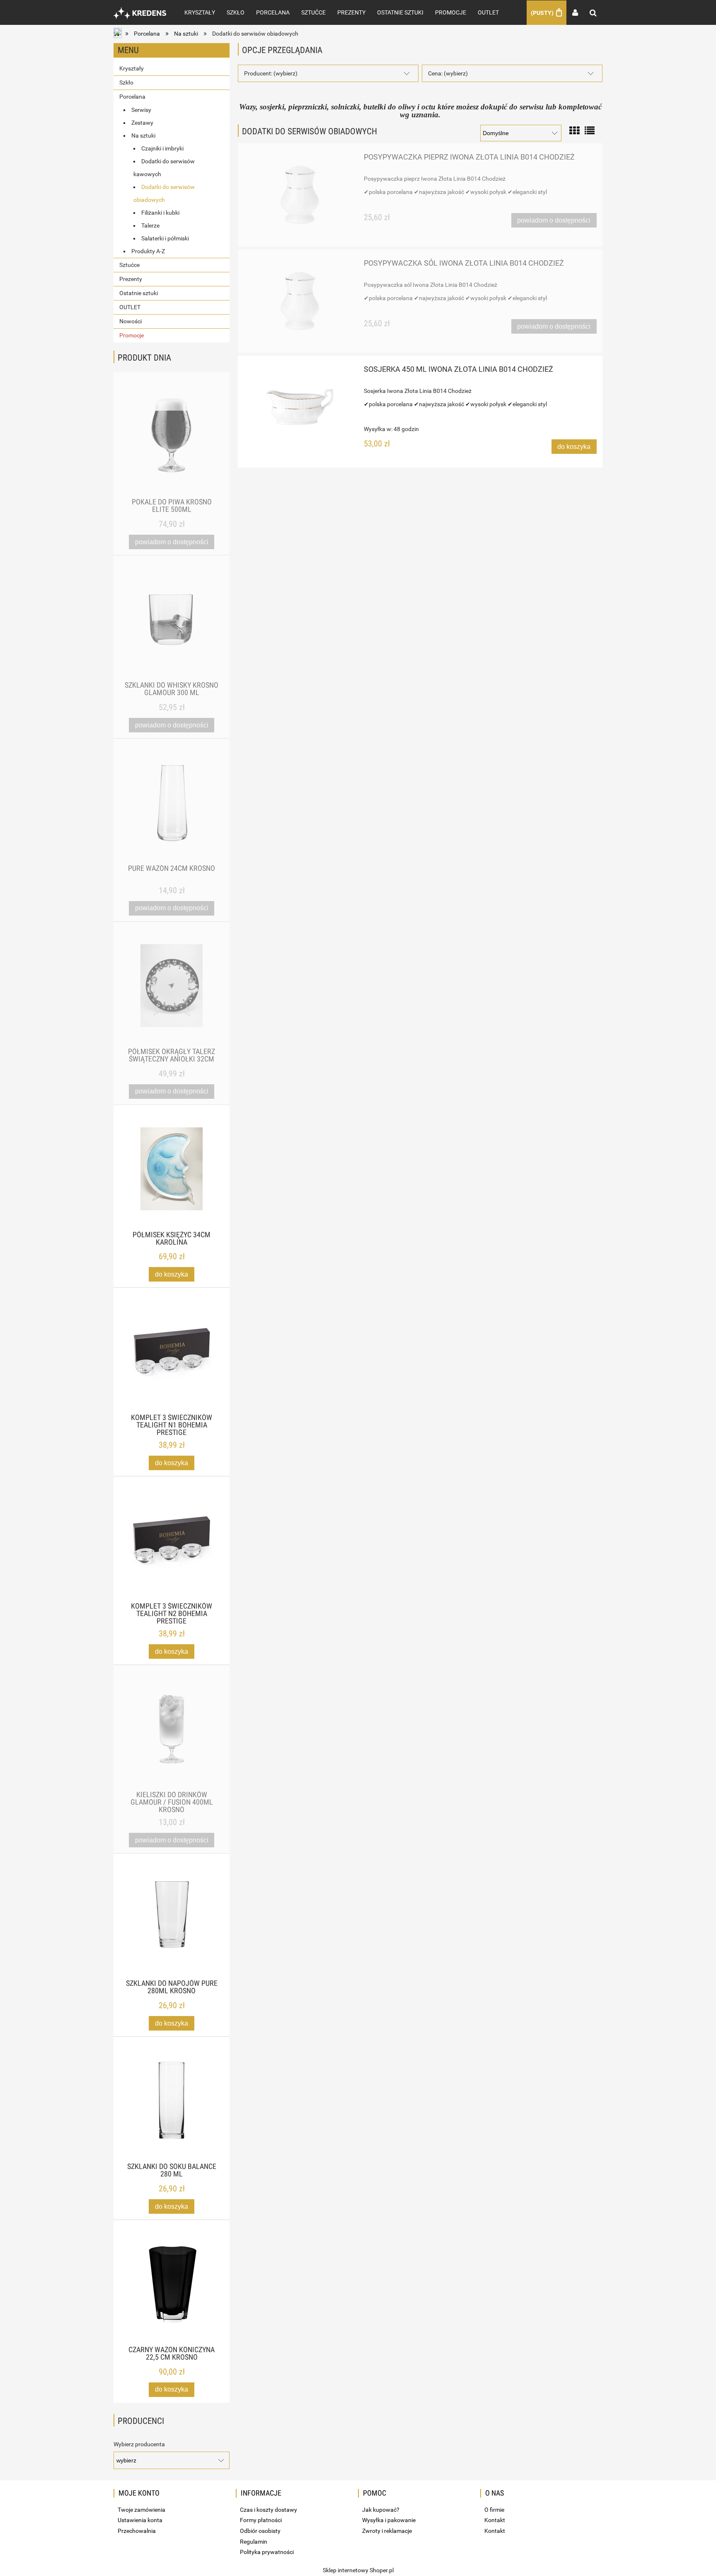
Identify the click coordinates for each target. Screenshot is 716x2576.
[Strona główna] (140, 12)
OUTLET (130, 307)
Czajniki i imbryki (162, 148)
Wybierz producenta (139, 2444)
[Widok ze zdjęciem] (574, 130)
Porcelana (132, 97)
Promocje (132, 335)
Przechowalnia (137, 2531)
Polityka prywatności (267, 2552)
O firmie (494, 2510)
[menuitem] (200, 12)
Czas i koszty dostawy (268, 2510)
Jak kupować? (381, 2510)
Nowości (131, 321)
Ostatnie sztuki (139, 293)
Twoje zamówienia (142, 2510)
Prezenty (131, 279)
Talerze (150, 225)
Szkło (126, 82)
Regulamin (254, 2542)
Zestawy (142, 123)
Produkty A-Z (148, 251)
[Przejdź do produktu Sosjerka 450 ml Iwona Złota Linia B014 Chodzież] (300, 407)
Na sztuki (143, 136)
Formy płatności (261, 2520)
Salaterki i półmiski (165, 238)
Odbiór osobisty (260, 2531)
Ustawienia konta (140, 2520)
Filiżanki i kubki (160, 213)
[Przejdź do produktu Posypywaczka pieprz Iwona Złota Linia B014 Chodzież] (300, 195)
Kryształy (132, 68)
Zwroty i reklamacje (387, 2531)
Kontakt (495, 2520)
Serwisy (141, 110)
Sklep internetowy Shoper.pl (358, 2570)
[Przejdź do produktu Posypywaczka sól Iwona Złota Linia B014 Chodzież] (300, 301)
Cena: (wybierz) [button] (448, 73)
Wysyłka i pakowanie (389, 2520)
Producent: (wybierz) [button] (271, 73)
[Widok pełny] (590, 130)
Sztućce (129, 265)
